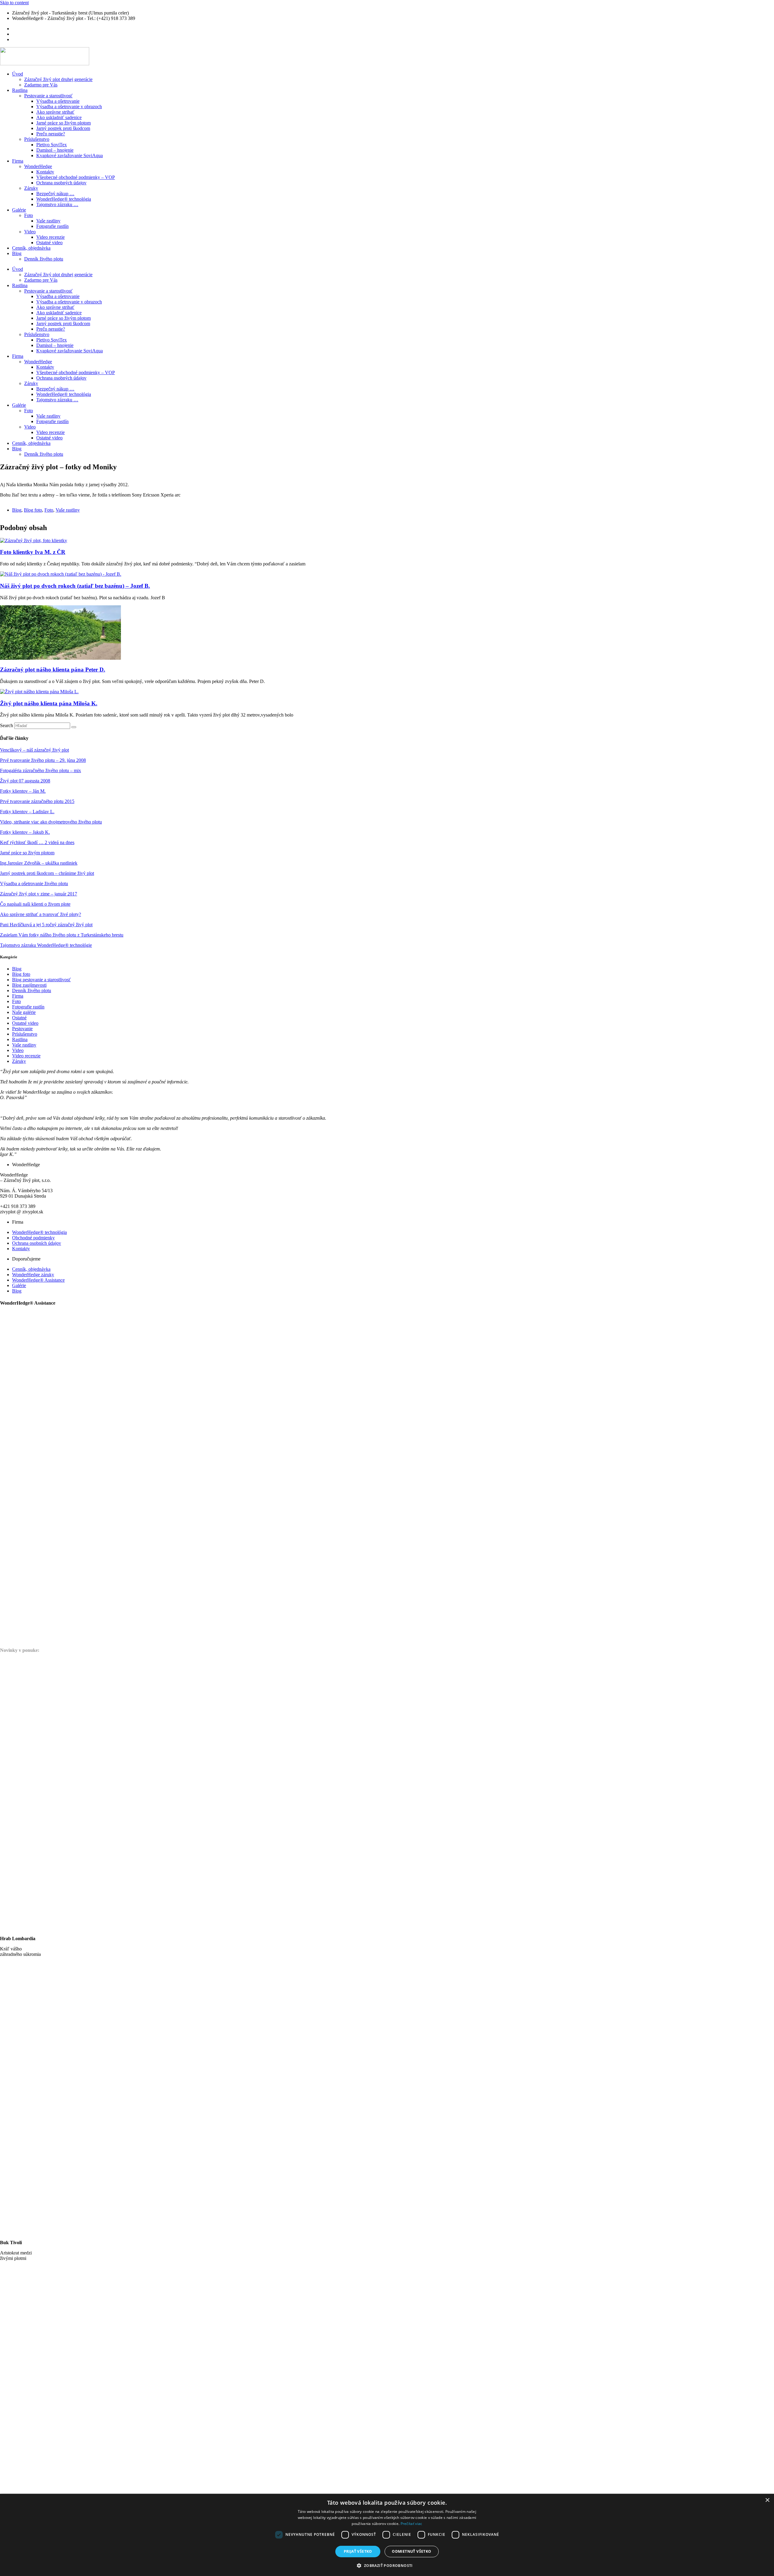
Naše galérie (24, 1012)
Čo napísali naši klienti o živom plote (35, 904)
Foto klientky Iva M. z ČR (33, 552)
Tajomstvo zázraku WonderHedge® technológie (46, 945)
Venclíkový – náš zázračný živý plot (34, 750)
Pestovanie (22, 1029)
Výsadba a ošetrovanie (58, 101)
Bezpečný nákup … (55, 194)
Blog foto (33, 510)
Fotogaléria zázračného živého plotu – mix (41, 770)
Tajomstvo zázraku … (57, 204)
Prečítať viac (411, 2524)
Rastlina (20, 90)
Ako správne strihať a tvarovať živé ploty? (41, 914)
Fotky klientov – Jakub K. (25, 832)
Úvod (18, 74)
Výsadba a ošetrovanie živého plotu (34, 883)
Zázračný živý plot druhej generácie (58, 79)
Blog (17, 253)
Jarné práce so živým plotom (63, 123)
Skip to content (14, 3)
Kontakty (45, 172)
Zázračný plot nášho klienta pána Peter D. (53, 670)
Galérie (19, 210)
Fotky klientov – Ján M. (23, 791)
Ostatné (19, 1018)
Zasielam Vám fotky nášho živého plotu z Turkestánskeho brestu (62, 935)
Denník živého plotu (44, 259)
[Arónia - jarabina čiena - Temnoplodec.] (482, 1486)
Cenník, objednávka (31, 248)
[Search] (74, 727)
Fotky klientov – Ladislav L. (27, 812)
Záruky (31, 188)
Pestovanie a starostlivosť (48, 96)
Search (7, 725)
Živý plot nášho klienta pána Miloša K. (49, 703)
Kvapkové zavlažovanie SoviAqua (70, 155)
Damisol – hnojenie (55, 150)
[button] (387, 2565)
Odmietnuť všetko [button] (411, 2551)
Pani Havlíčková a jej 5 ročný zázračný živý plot (46, 925)
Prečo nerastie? (51, 134)
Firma (18, 161)
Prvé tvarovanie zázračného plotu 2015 (37, 801)
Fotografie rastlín (52, 226)
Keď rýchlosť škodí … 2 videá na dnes (37, 842)
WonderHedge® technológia (64, 199)
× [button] (767, 2500)
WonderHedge (38, 166)
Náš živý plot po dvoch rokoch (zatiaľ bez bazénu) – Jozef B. (75, 586)
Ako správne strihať (55, 112)
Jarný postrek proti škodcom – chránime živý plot (47, 873)
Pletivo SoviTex (52, 145)
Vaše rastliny (48, 221)
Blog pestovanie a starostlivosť (41, 980)
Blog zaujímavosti (29, 985)
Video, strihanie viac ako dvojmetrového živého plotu (51, 822)
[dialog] (387, 2535)
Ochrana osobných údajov (61, 183)
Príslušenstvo (37, 139)
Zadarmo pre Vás (41, 85)
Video (30, 232)
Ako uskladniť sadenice (59, 117)
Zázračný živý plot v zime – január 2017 (39, 894)
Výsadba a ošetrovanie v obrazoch (69, 107)
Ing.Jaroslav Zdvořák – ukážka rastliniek (39, 863)
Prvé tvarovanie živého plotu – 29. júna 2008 (43, 760)
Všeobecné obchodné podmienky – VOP (76, 177)
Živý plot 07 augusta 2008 (25, 781)
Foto (29, 215)
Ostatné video (49, 243)
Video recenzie (50, 237)
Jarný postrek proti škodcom (63, 128)
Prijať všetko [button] (358, 2551)
